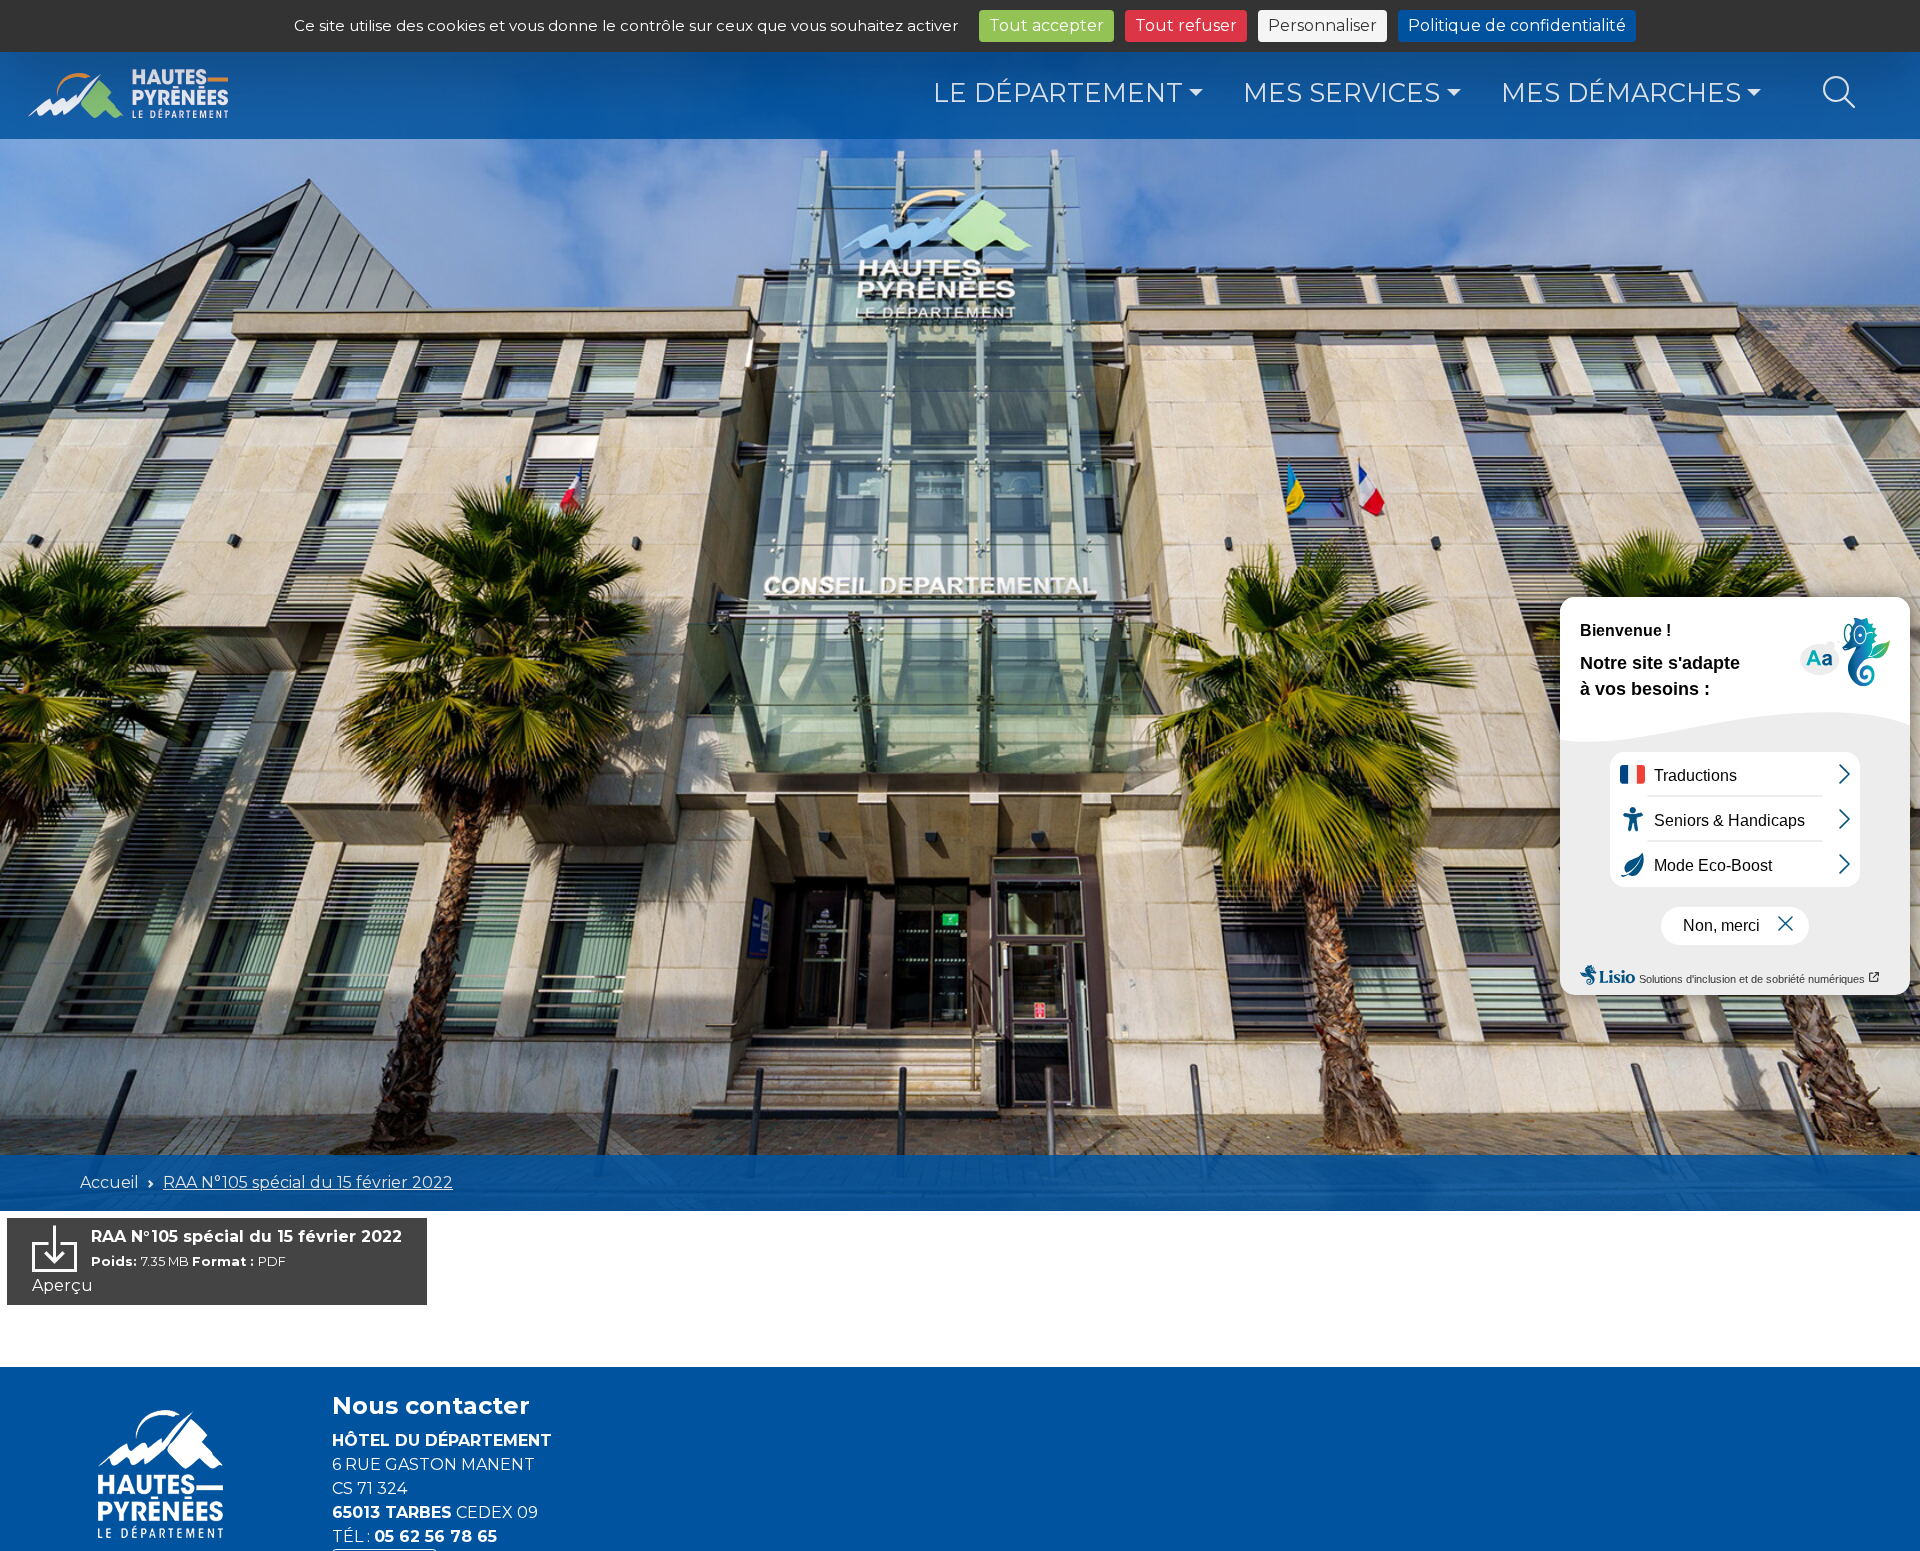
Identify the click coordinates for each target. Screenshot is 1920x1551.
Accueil (109, 1182)
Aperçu (62, 1285)
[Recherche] (1838, 93)
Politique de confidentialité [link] (1517, 25)
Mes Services (1341, 92)
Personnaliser (1322, 25)
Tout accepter (1046, 25)
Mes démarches (1621, 92)
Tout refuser (1186, 25)
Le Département (1058, 92)
